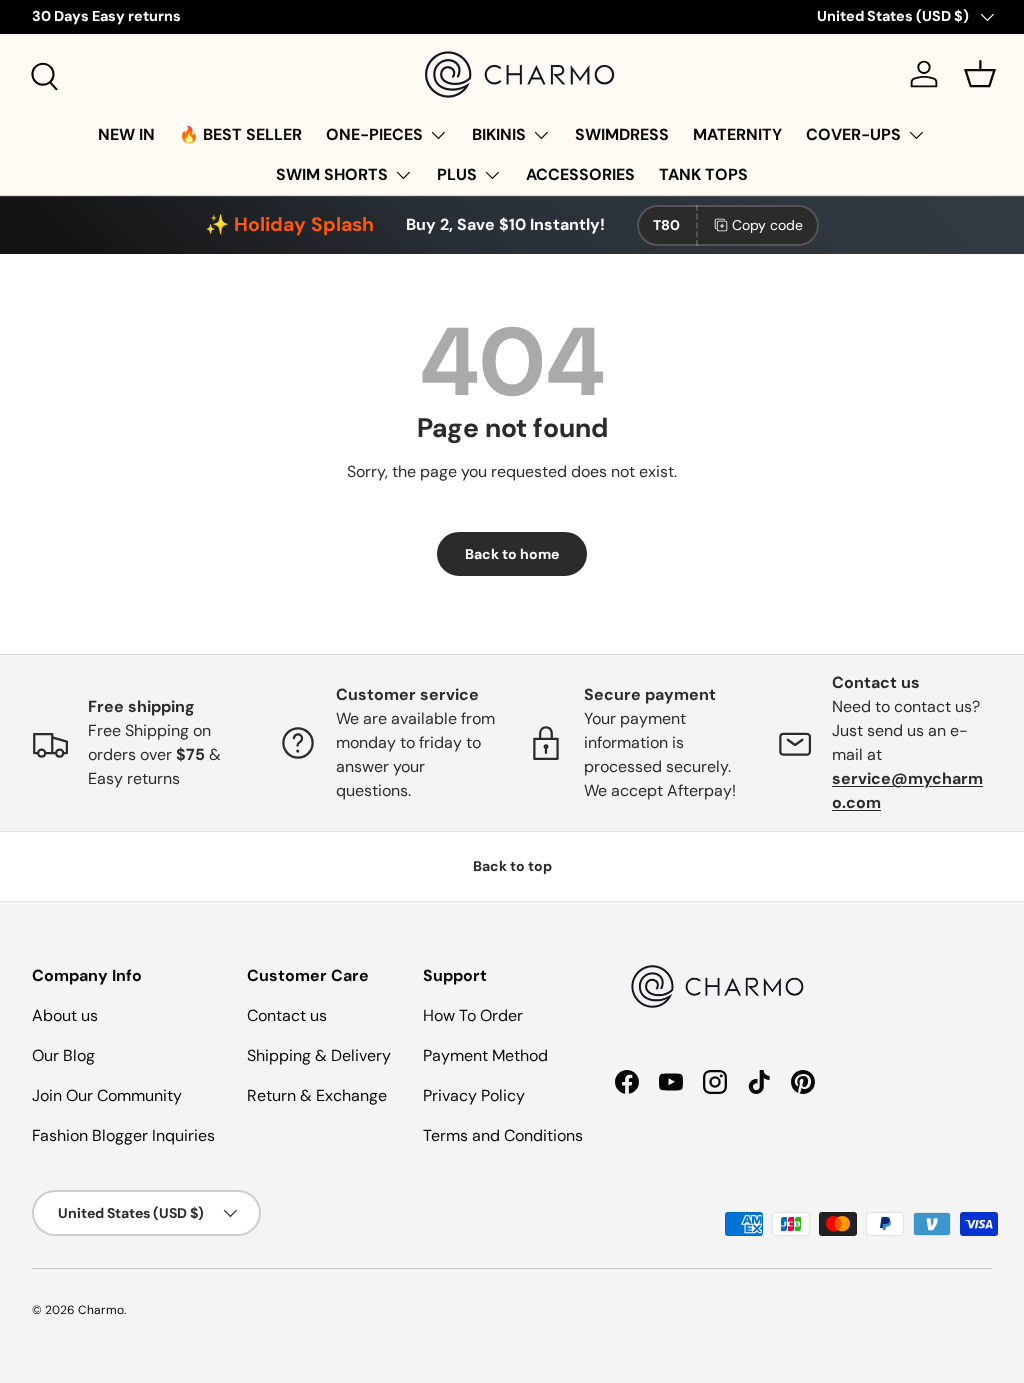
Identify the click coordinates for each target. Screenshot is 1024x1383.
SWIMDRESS (622, 134)
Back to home (512, 554)
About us (65, 1015)
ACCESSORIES (580, 174)
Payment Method (485, 1055)
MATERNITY (737, 134)
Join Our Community (107, 1095)
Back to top (512, 866)
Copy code (767, 225)
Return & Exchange (317, 1095)
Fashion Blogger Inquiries (123, 1135)
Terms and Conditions (503, 1135)
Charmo (101, 1310)
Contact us (287, 1015)
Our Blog (63, 1055)
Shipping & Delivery (319, 1055)
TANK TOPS (703, 174)
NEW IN (126, 134)
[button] (980, 74)
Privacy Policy (474, 1095)
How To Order (473, 1015)
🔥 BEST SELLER (240, 134)
